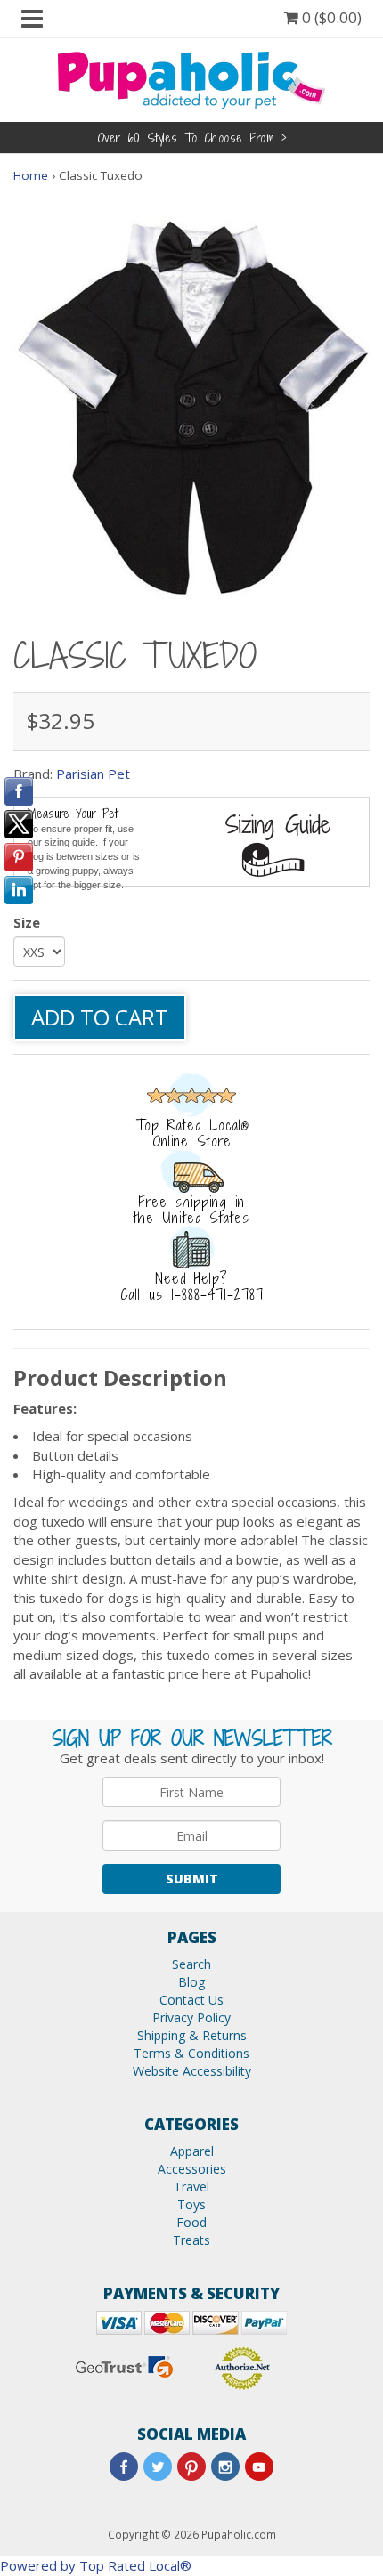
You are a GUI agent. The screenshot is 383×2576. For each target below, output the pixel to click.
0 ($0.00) (330, 17)
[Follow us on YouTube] (259, 2467)
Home (31, 175)
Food (191, 2222)
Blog (191, 1982)
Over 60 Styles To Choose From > (192, 138)
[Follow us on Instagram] (225, 2467)
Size (27, 922)
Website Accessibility (192, 2071)
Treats (191, 2240)
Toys (191, 2204)
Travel (191, 2187)
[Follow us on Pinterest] (191, 2467)
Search (191, 1964)
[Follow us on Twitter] (158, 2467)
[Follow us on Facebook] (124, 2467)
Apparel (192, 2151)
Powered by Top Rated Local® (96, 2565)
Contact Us (191, 2000)
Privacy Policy (191, 2017)
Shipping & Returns (192, 2035)
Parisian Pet (93, 774)
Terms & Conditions (191, 2053)
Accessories (192, 2169)
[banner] (191, 78)
